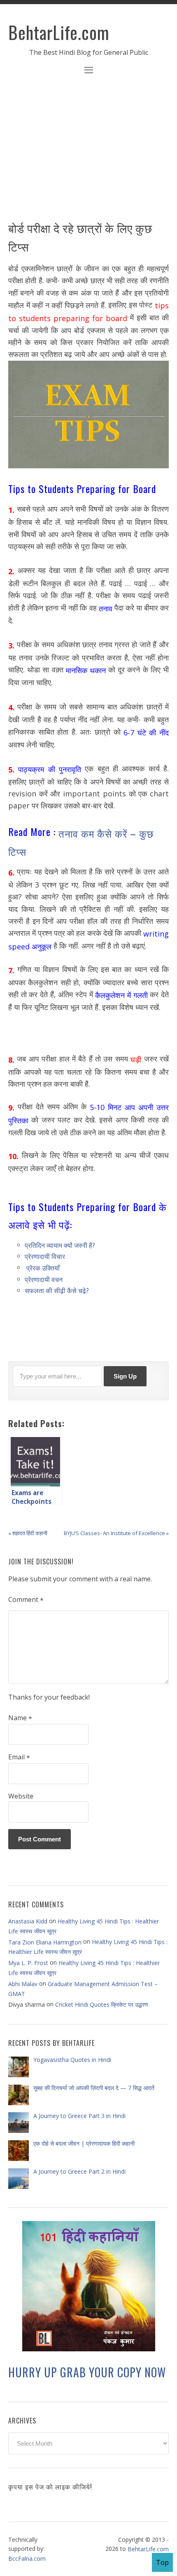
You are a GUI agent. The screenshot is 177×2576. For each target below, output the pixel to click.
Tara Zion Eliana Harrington (45, 1942)
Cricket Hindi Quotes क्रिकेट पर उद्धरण (102, 2004)
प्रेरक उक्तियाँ (43, 1268)
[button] (88, 71)
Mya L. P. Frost (28, 1963)
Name (20, 1718)
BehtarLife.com (59, 32)
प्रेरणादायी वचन (44, 1279)
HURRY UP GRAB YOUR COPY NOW (87, 2373)
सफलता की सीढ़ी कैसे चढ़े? (57, 1291)
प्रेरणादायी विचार (45, 1256)
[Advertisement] (88, 153)
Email (19, 1757)
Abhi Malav (23, 1984)
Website (21, 1796)
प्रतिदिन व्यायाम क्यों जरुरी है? (60, 1245)
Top (162, 2562)
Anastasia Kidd (28, 1921)
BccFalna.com (27, 2558)
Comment (26, 1600)
